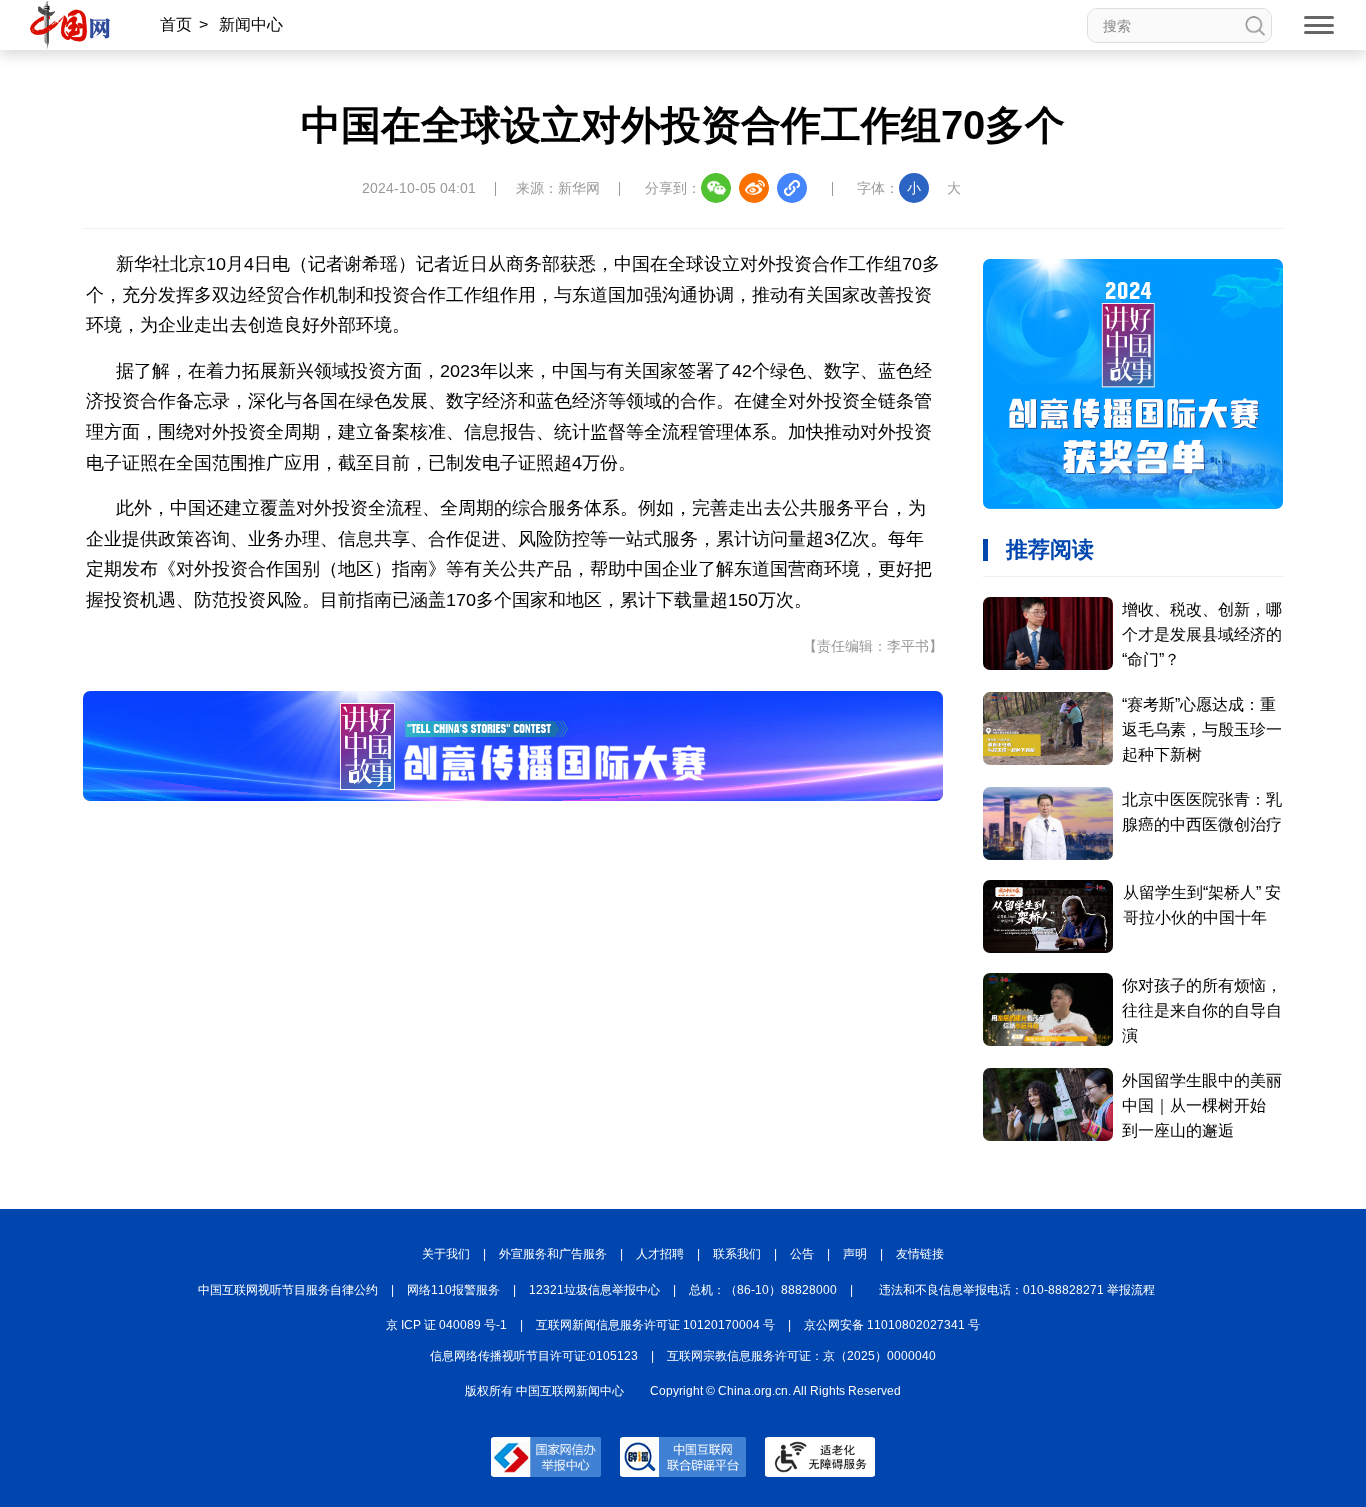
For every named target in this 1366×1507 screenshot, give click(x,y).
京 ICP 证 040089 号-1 (446, 1325)
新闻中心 (251, 24)
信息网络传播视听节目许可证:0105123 (534, 1356)
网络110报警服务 (453, 1290)
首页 (176, 24)
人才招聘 (660, 1254)
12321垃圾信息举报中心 (594, 1290)
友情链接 (920, 1254)
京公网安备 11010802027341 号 (892, 1325)
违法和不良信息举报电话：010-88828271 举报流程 (1017, 1290)
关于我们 (446, 1254)
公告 (802, 1254)
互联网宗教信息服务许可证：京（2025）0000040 (801, 1356)
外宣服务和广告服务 (553, 1254)
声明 (855, 1254)
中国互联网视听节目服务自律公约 (288, 1290)
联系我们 (737, 1254)
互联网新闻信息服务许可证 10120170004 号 (655, 1325)
